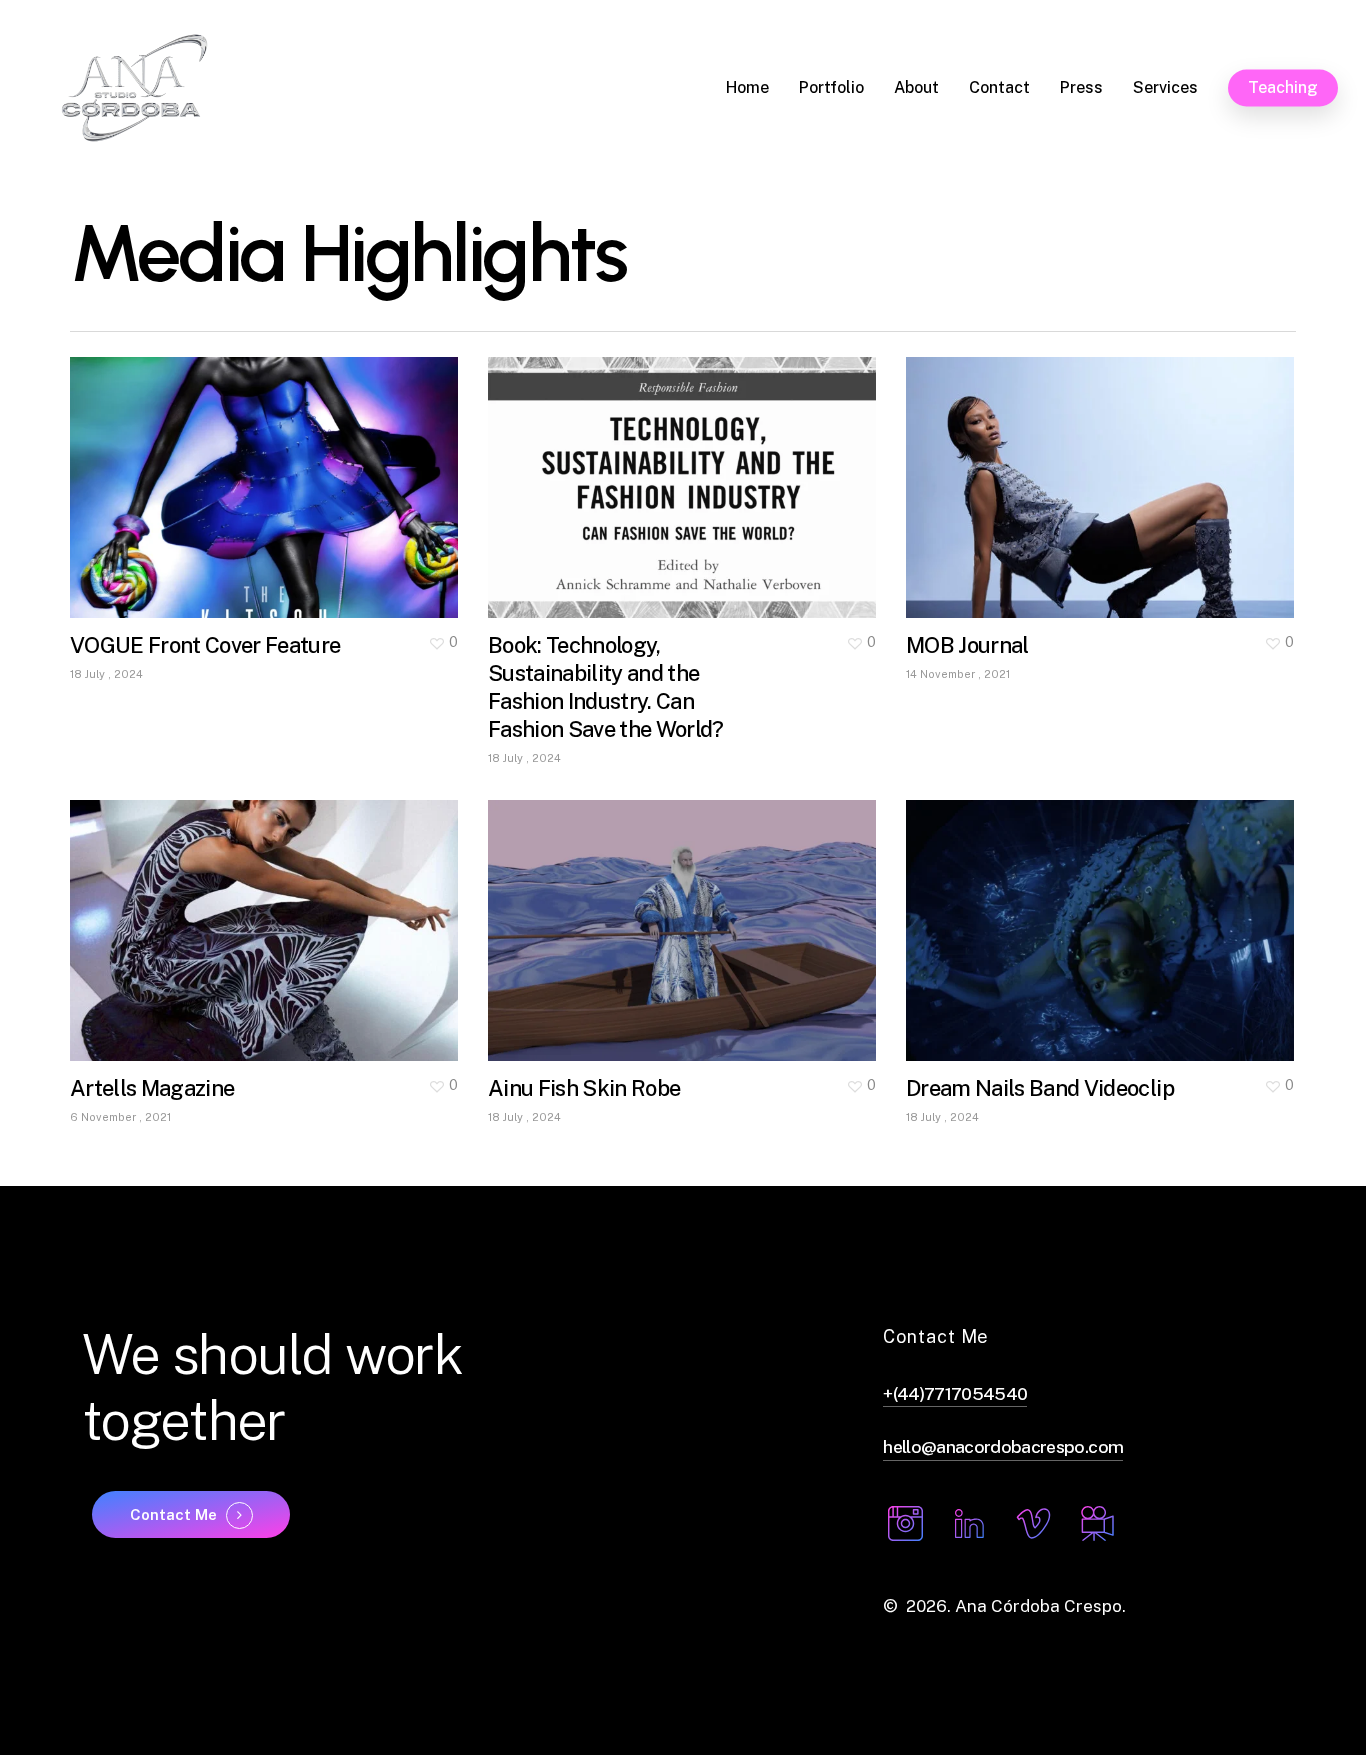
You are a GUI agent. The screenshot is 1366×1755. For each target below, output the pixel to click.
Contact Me (173, 1515)
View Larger (205, 468)
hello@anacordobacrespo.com (1003, 1446)
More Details (321, 468)
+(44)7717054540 (955, 1393)
